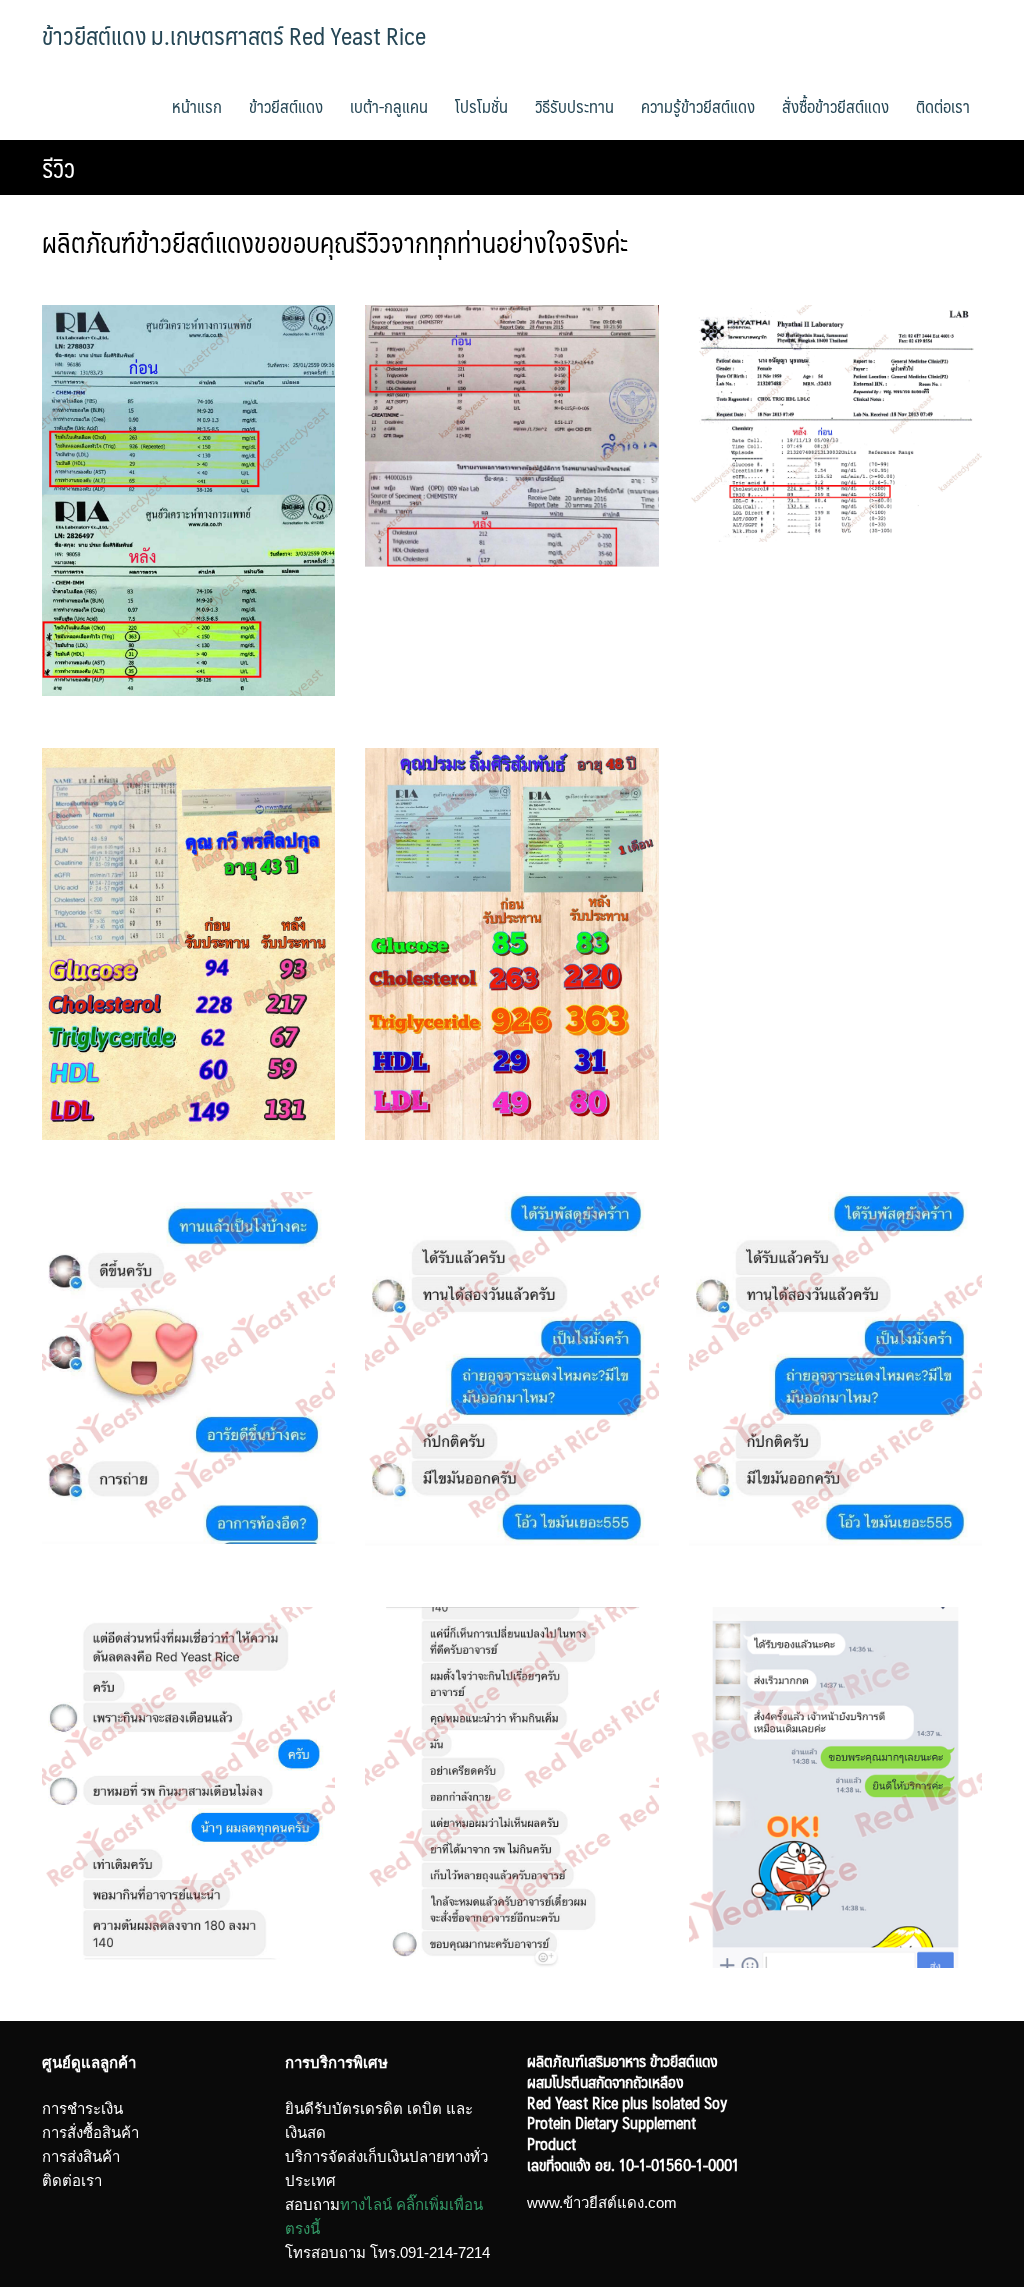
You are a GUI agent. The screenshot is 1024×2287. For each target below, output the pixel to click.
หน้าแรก (197, 106)
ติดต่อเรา (943, 106)
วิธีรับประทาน (574, 106)
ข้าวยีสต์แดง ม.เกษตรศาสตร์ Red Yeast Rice (234, 35)
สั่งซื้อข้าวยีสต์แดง (835, 106)
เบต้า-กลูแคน (389, 106)
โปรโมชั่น (481, 106)
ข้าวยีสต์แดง (286, 106)
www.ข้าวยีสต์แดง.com (602, 2202)
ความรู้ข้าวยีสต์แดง (698, 106)
